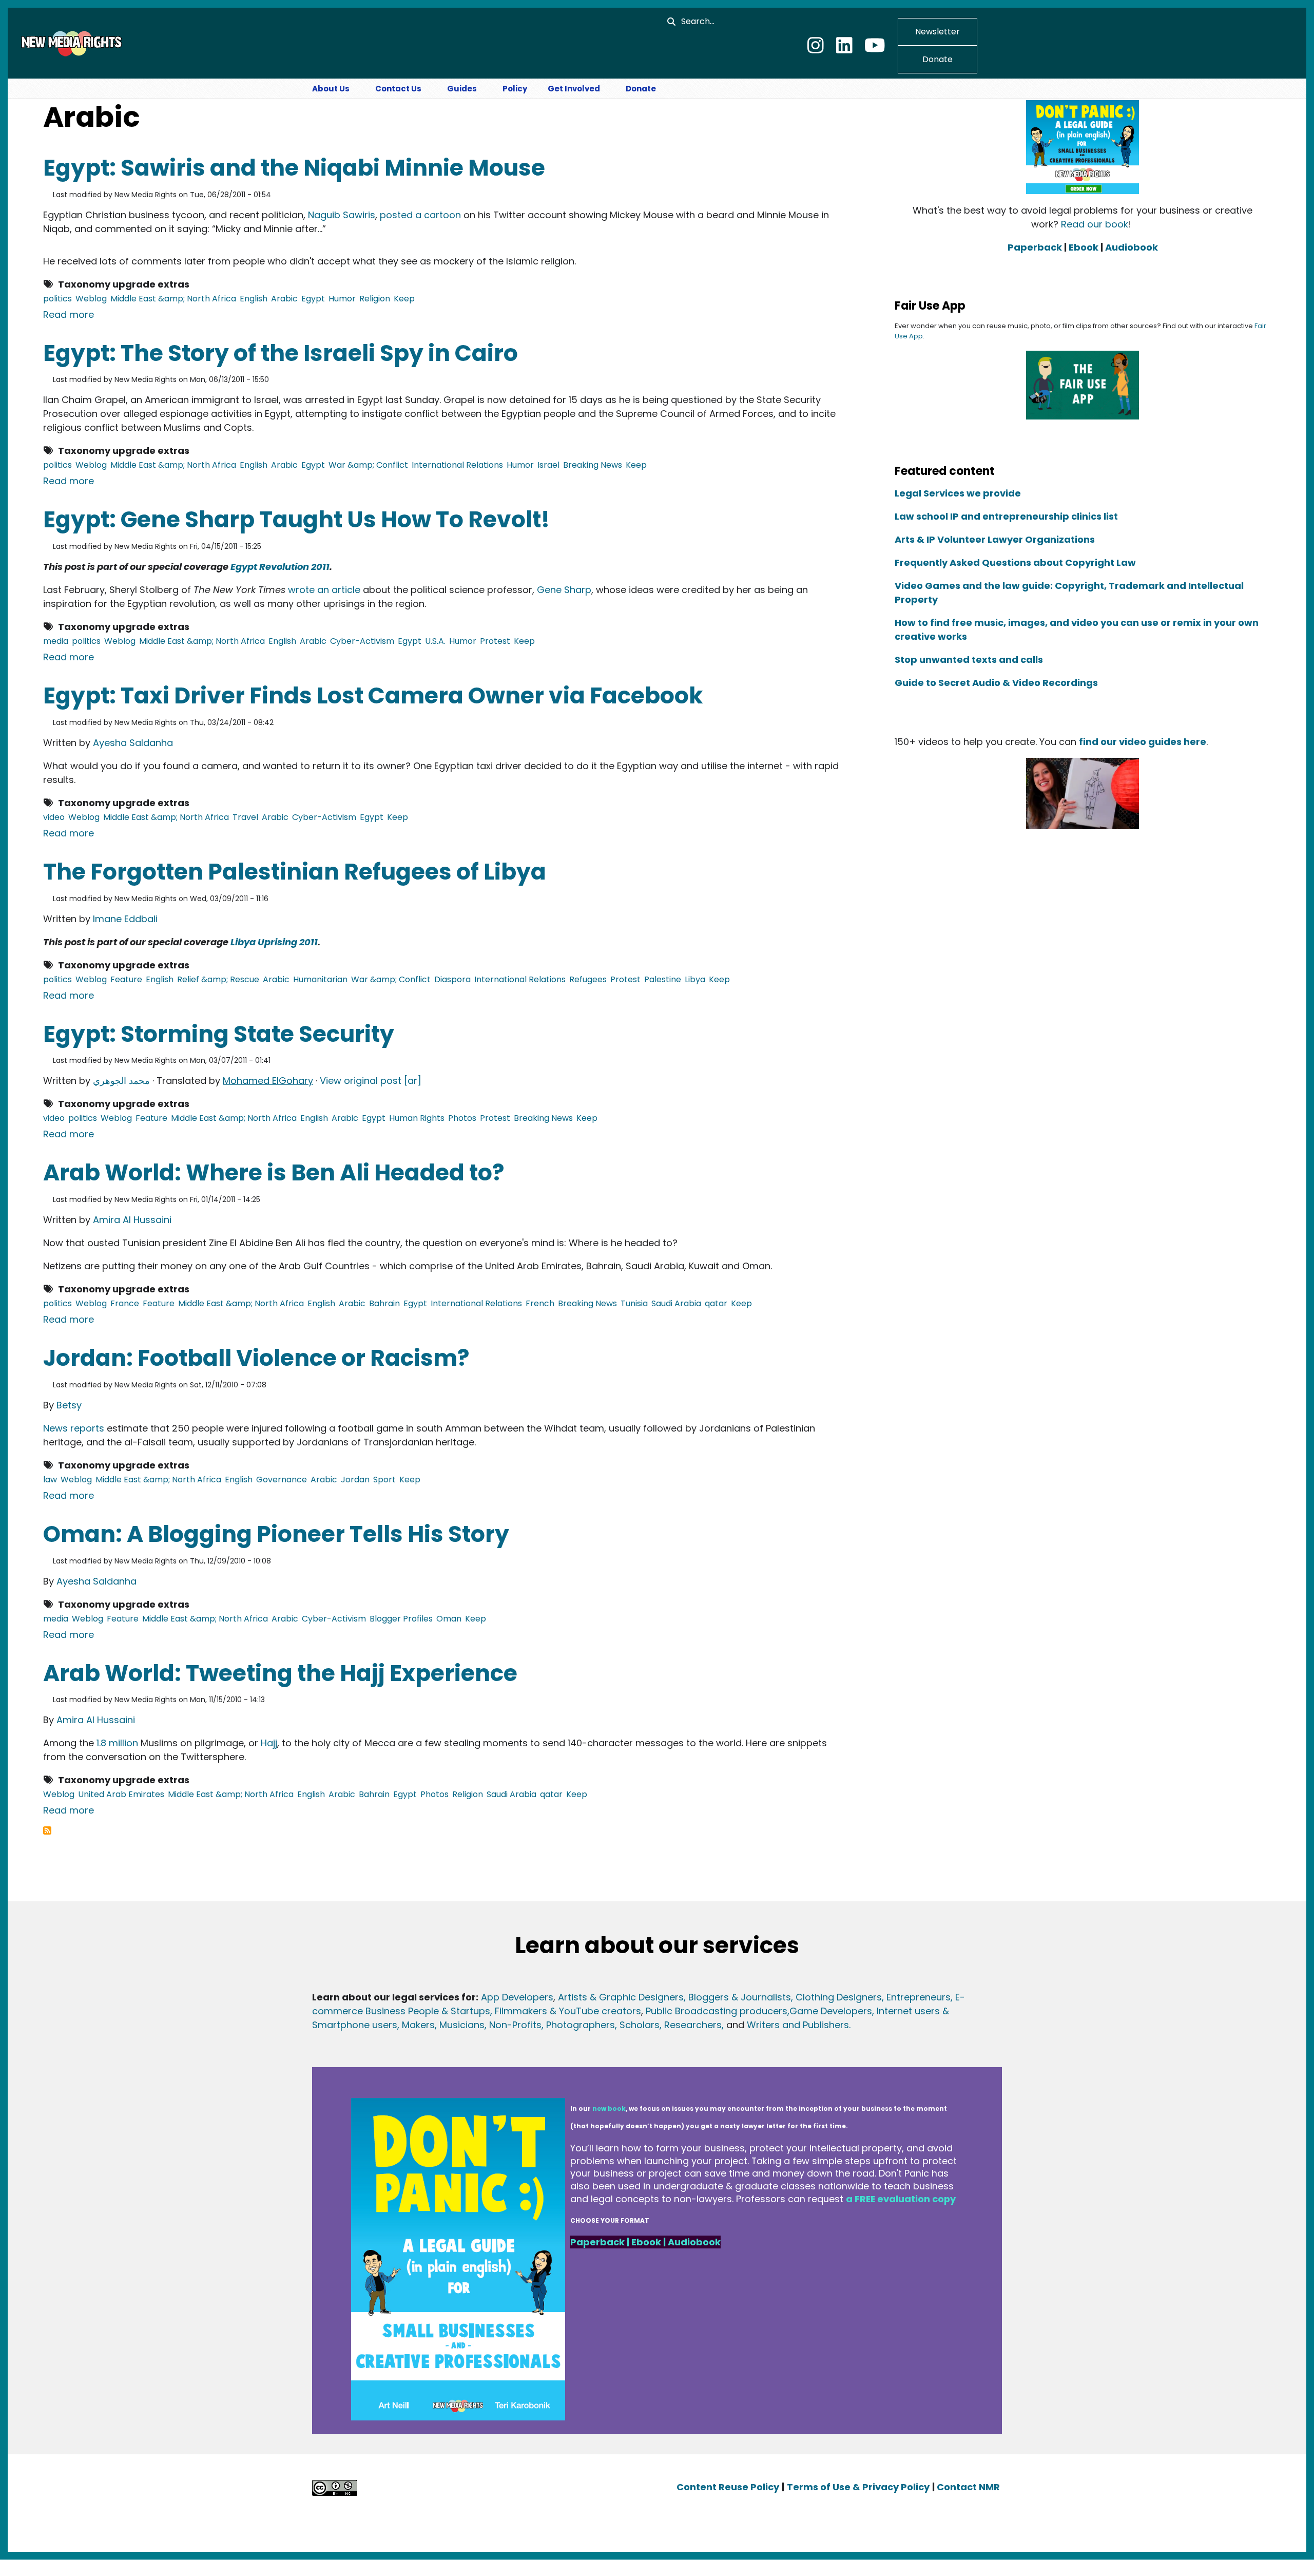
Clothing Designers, (840, 1997)
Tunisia (634, 1303)
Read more (69, 314)
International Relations (457, 465)
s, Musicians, (458, 2025)
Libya (695, 979)
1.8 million (117, 1743)
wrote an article (324, 590)
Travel (245, 817)
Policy (515, 89)
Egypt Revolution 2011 (280, 567)
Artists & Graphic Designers (621, 1997)
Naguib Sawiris (342, 215)
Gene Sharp (564, 590)
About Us (331, 89)
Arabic (284, 299)
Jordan (355, 1480)
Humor (342, 299)
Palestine (663, 979)
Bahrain (384, 1303)
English (254, 299)
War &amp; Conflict (368, 465)
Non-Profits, (516, 2025)
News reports (74, 1428)
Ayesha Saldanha (133, 743)
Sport (384, 1480)
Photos (462, 1118)
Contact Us (398, 89)
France (125, 1303)
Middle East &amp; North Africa (173, 299)
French (540, 1303)
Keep (404, 299)
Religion (375, 299)
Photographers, (580, 2025)
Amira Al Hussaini (132, 1220)
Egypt (313, 299)
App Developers (517, 1997)
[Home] (70, 43)
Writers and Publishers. (799, 2025)
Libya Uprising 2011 (274, 942)
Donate (938, 59)
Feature (126, 979)
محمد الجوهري (121, 1081)
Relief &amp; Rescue (218, 979)
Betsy (69, 1405)
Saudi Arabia (676, 1303)
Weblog (91, 299)
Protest (495, 641)
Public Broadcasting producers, (718, 2011)
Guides (462, 89)
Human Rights (417, 1118)
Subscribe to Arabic (47, 1830)
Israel (548, 465)
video (54, 817)
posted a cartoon (420, 215)
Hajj (269, 1743)
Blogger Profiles (401, 1619)
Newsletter (938, 32)
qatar (716, 1303)
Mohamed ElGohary (268, 1081)
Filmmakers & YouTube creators (568, 2011)
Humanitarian (320, 979)
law (50, 1480)
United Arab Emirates (121, 1794)
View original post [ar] (371, 1081)
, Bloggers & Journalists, (740, 1997)
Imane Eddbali (125, 919)
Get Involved (574, 89)
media (56, 641)
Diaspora (452, 979)
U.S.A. (435, 641)
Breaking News (593, 465)
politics (57, 299)
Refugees (588, 979)
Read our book (1095, 224)
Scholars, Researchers (669, 2025)
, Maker (413, 2025)
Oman (449, 1619)
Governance (282, 1480)
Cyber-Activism (362, 641)
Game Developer (828, 2011)
